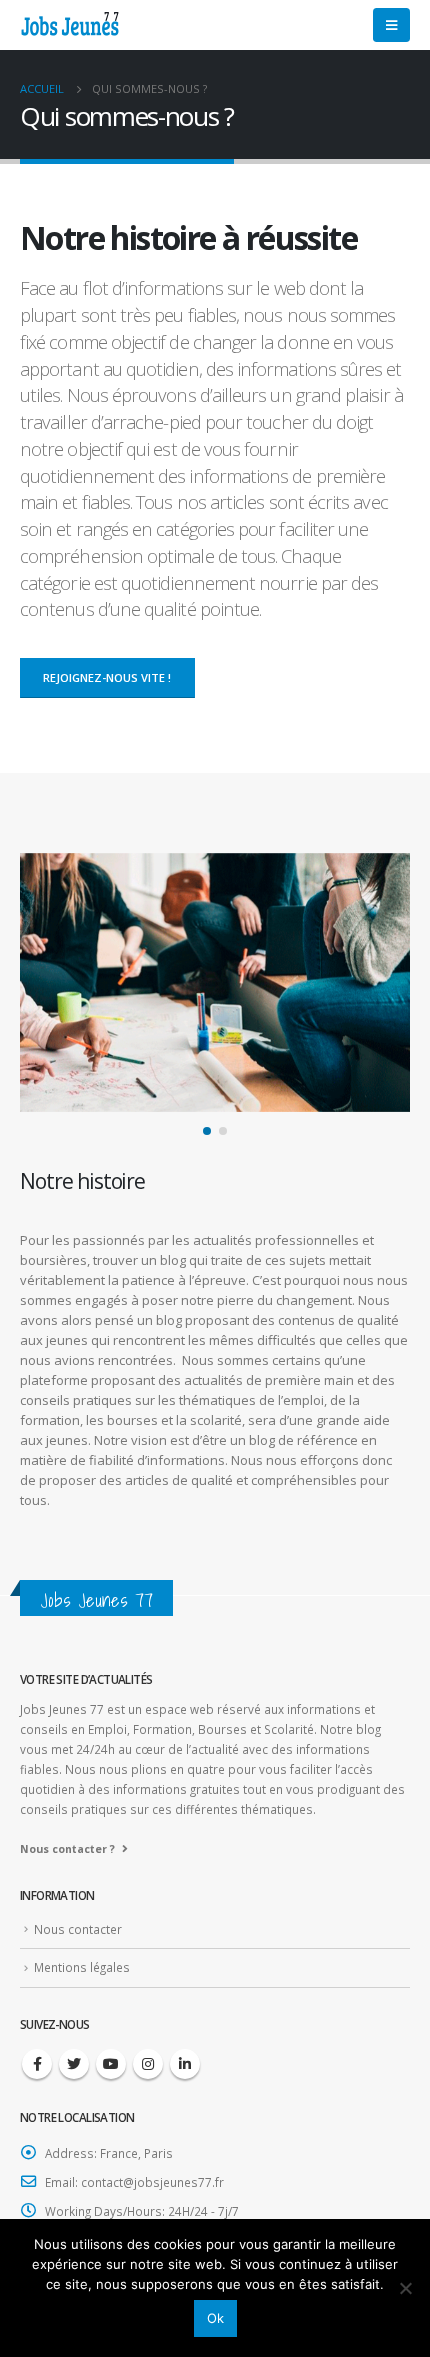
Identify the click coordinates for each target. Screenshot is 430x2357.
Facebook (37, 2064)
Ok (215, 2318)
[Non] (405, 2288)
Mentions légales (82, 1967)
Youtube (111, 2064)
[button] (207, 1131)
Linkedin (185, 2064)
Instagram (148, 2064)
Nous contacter (78, 1929)
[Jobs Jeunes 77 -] (70, 25)
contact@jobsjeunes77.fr (152, 2182)
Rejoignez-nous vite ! (107, 677)
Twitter (74, 2064)
